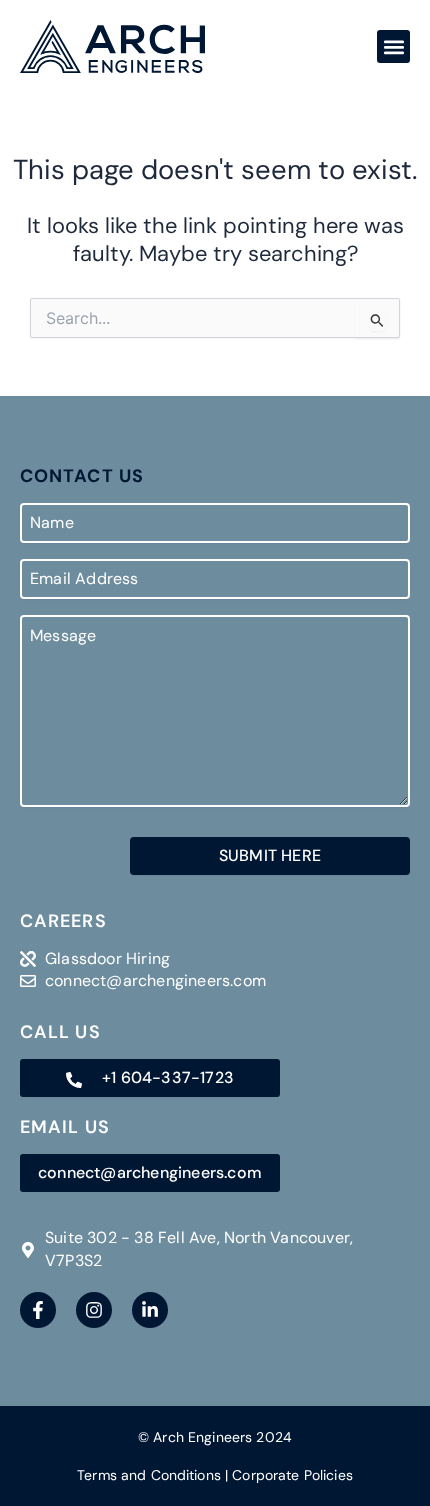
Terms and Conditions (149, 1475)
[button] (393, 46)
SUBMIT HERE (270, 855)
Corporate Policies (292, 1475)
